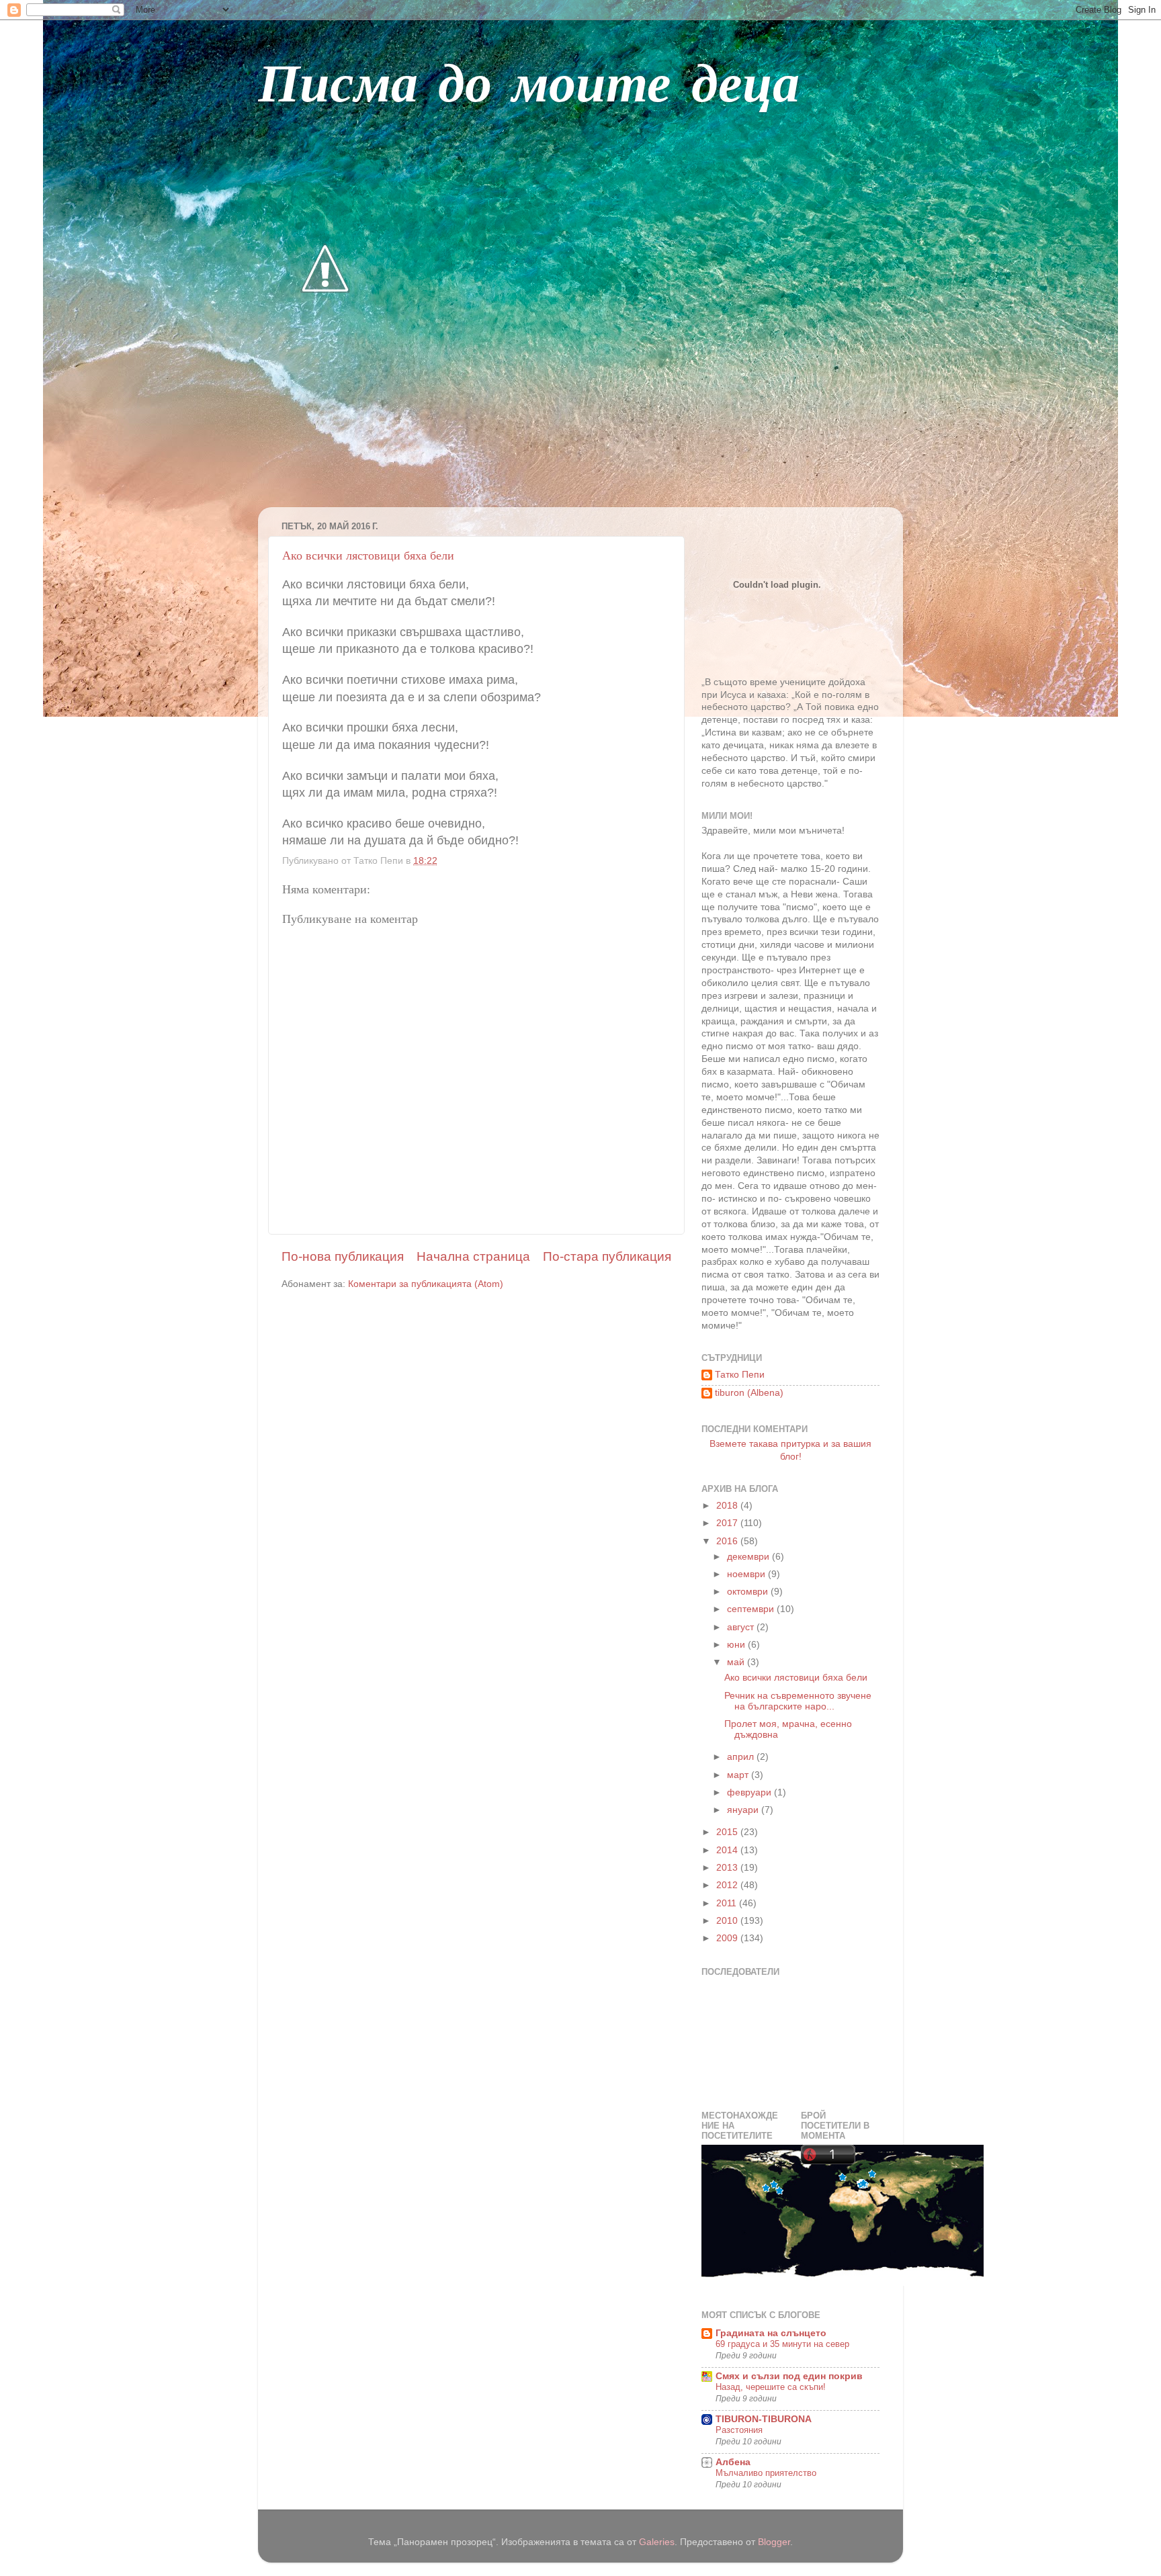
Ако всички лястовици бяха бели (368, 555)
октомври (749, 1592)
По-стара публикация (607, 1256)
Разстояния (739, 2430)
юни (737, 1645)
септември (752, 1609)
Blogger (774, 2542)
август (742, 1627)
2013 (728, 1868)
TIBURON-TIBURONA (764, 2419)
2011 (728, 1903)
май (737, 1662)
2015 (728, 1832)
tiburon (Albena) (749, 1393)
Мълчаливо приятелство (766, 2473)
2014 (728, 1850)
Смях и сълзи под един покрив (789, 2376)
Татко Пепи (740, 1375)
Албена (733, 2462)
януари (744, 1810)
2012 (728, 1885)
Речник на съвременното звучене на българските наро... (798, 1701)
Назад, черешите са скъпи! (771, 2387)
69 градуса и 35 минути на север (782, 2344)
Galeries (657, 2542)
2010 (728, 1921)
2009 (728, 1938)
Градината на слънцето (771, 2333)
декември (749, 1557)
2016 (728, 1541)
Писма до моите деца (529, 87)
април (742, 1757)
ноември (747, 1574)
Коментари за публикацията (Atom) (426, 1284)
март (739, 1775)
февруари (750, 1792)
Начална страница (473, 1256)
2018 (728, 1506)
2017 (728, 1523)
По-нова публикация (343, 1256)
